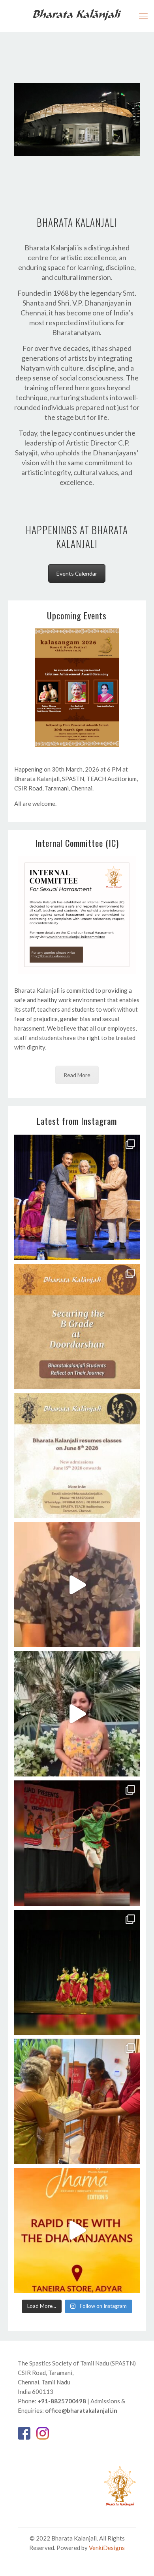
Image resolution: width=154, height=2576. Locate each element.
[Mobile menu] (143, 16)
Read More (77, 1075)
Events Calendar (77, 573)
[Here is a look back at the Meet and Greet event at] (77, 2101)
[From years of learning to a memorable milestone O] (77, 1327)
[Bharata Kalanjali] (77, 14)
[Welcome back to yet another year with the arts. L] (77, 1456)
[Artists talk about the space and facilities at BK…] (77, 1585)
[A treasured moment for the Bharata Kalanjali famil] (77, 1197)
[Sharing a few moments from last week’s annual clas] (77, 1972)
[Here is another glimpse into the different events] (77, 1843)
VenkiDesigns (107, 2548)
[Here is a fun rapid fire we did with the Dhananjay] (77, 2231)
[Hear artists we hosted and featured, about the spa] (77, 1714)
